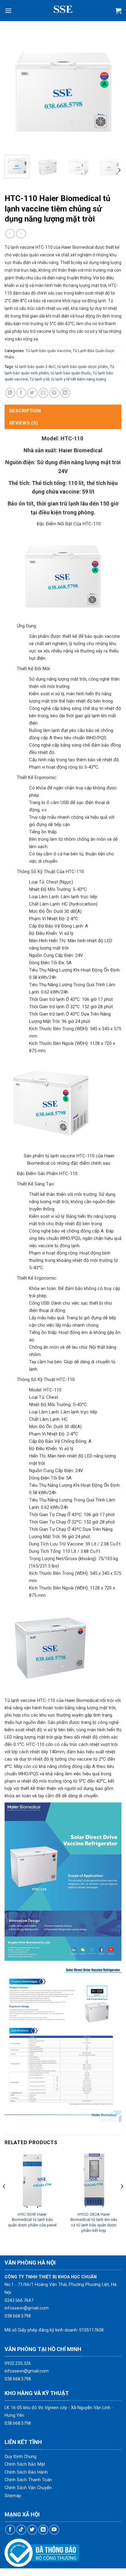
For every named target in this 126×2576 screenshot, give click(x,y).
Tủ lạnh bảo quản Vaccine (48, 351)
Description (25, 411)
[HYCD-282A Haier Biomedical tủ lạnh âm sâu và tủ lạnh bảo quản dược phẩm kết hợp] (94, 2180)
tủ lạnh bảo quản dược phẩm (83, 367)
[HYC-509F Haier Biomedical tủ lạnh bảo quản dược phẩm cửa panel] (32, 2180)
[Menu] (8, 11)
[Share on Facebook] (21, 393)
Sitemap (13, 2496)
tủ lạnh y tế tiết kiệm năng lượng (79, 379)
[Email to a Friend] (43, 393)
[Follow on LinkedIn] (43, 2530)
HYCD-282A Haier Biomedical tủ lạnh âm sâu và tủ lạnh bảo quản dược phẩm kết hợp (94, 2222)
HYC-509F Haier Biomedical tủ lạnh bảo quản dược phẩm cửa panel (32, 2220)
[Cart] (118, 11)
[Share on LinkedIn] (65, 393)
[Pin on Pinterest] (54, 393)
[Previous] (15, 92)
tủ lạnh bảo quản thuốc (71, 373)
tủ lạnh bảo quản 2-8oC (35, 367)
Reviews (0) (24, 423)
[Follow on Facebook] (10, 2530)
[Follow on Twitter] (32, 2530)
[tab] (63, 411)
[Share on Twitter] (32, 393)
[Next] (111, 92)
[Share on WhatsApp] (10, 393)
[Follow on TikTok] (21, 2530)
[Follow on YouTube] (54, 2530)
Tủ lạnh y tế (39, 379)
